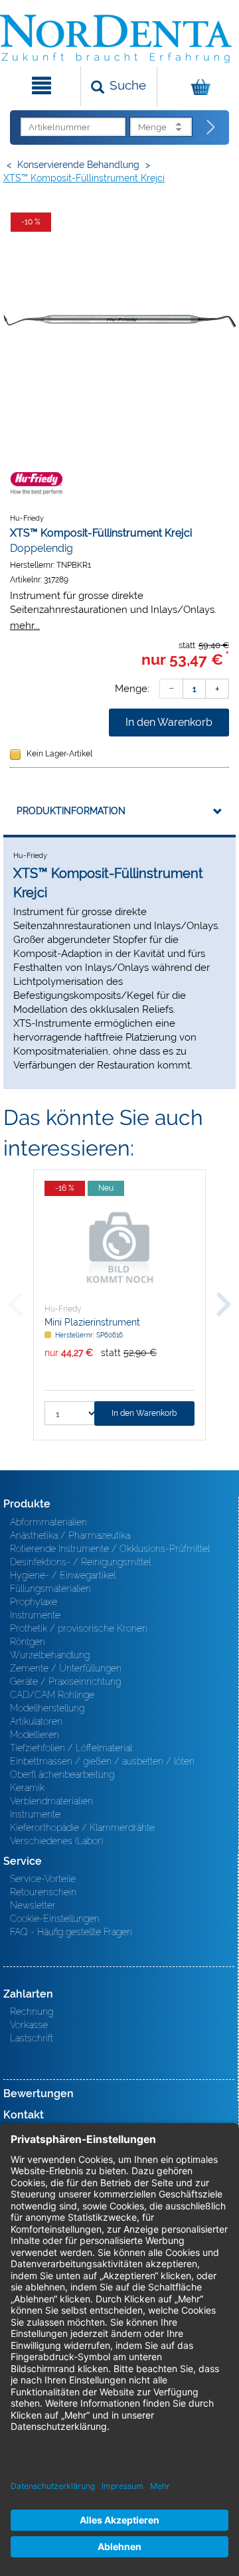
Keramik (27, 1788)
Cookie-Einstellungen (55, 1919)
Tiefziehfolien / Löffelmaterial (71, 1748)
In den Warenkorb (169, 722)
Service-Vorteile (43, 1879)
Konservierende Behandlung (78, 165)
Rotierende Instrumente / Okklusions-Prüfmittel (110, 1549)
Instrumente (35, 1615)
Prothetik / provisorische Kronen (79, 1628)
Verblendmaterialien (51, 1801)
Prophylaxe (34, 1602)
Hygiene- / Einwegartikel (63, 1575)
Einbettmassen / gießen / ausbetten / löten (102, 1761)
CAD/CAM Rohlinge (52, 1695)
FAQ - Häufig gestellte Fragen (71, 1932)
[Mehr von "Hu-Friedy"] (37, 483)
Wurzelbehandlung (50, 1655)
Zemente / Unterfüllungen (66, 1668)
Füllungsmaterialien (50, 1589)
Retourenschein (43, 1892)
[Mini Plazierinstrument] (119, 1246)
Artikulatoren (36, 1721)
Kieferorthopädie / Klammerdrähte (82, 1828)
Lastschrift (32, 2038)
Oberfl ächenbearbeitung (62, 1774)
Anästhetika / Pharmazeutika (70, 1535)
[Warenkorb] (197, 86)
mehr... (25, 625)
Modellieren (35, 1735)
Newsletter (33, 1905)
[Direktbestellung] (211, 128)
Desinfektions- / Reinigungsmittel (80, 1562)
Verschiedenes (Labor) (56, 1841)
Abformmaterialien (48, 1522)
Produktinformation (71, 811)
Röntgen (28, 1642)
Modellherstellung (47, 1708)
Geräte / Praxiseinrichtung (65, 1681)
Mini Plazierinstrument (92, 1322)
